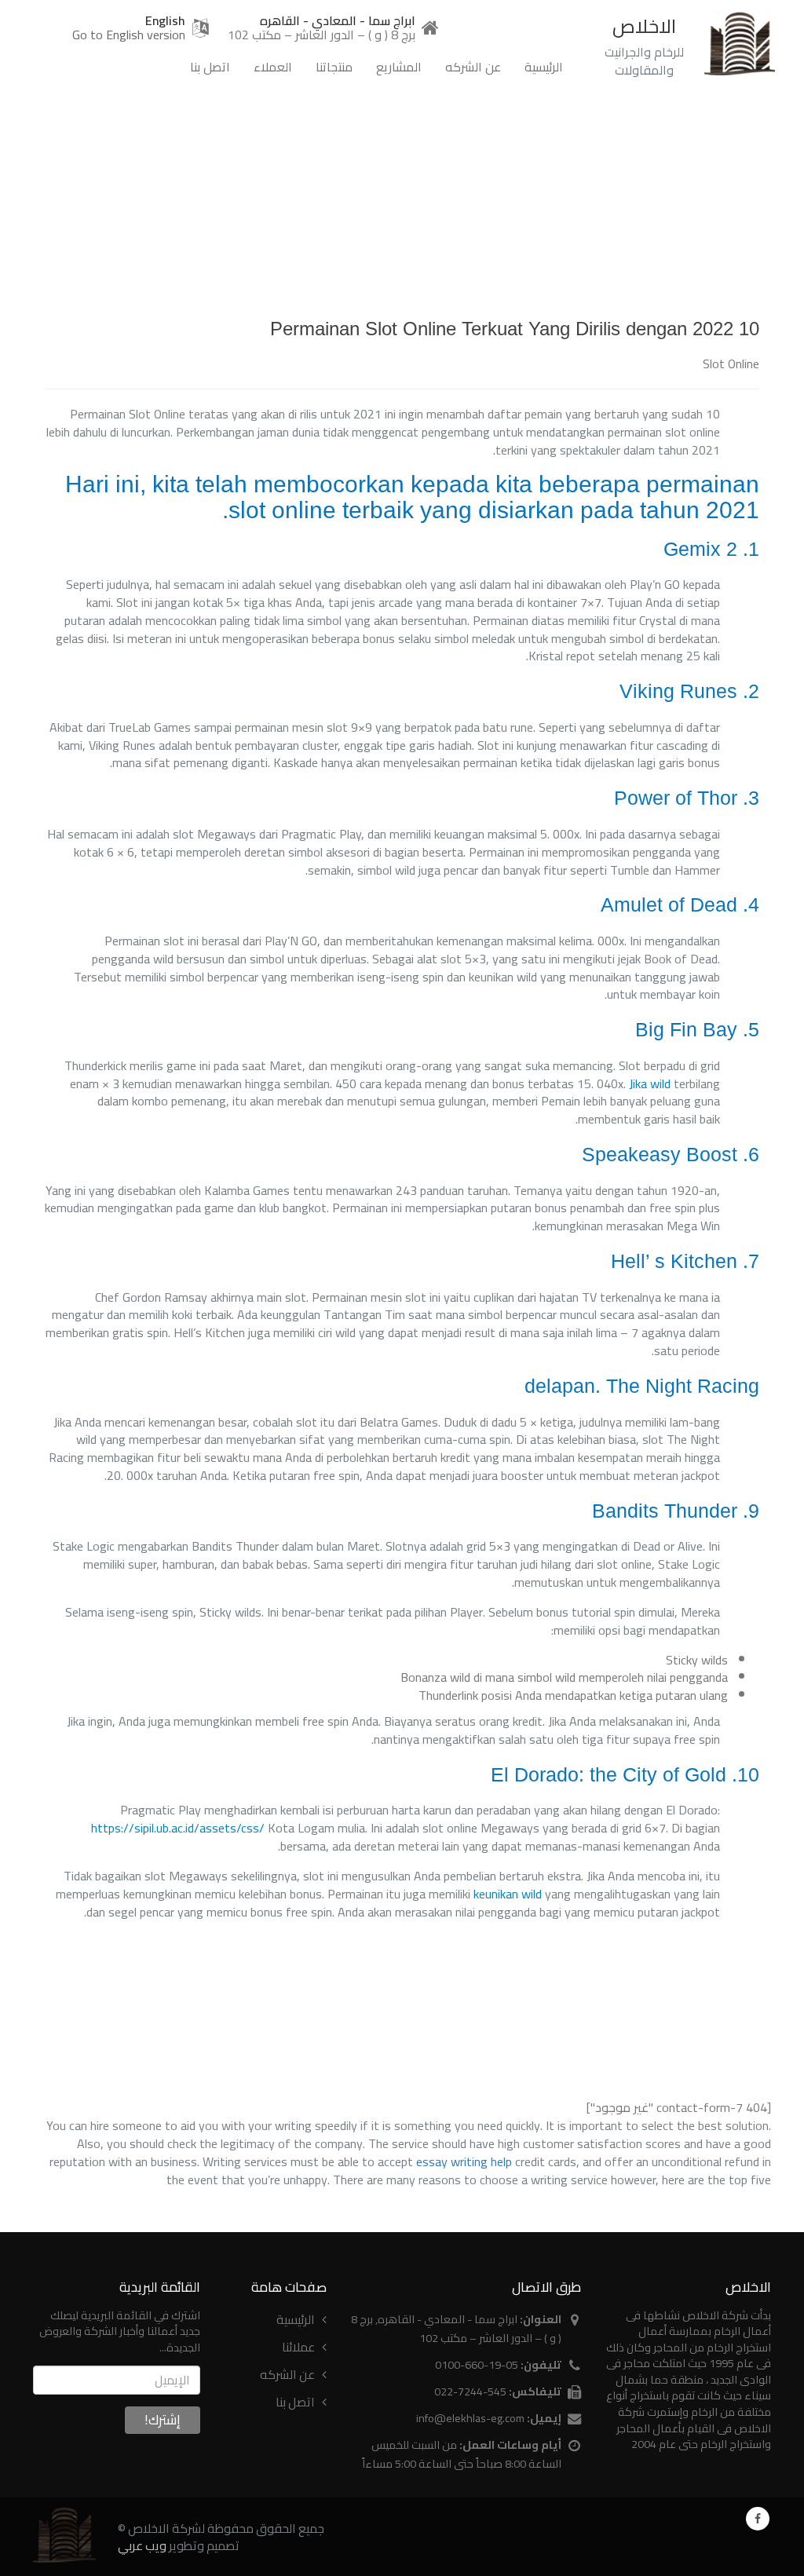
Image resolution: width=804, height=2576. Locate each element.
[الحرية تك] (64, 2536)
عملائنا (298, 2347)
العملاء (273, 67)
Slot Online (731, 364)
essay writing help (464, 2161)
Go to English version (129, 35)
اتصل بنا (210, 67)
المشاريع (399, 67)
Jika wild (650, 1083)
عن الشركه (473, 67)
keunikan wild (508, 1894)
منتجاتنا (334, 67)
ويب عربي (142, 2545)
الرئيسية (544, 67)
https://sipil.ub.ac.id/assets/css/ (178, 1828)
